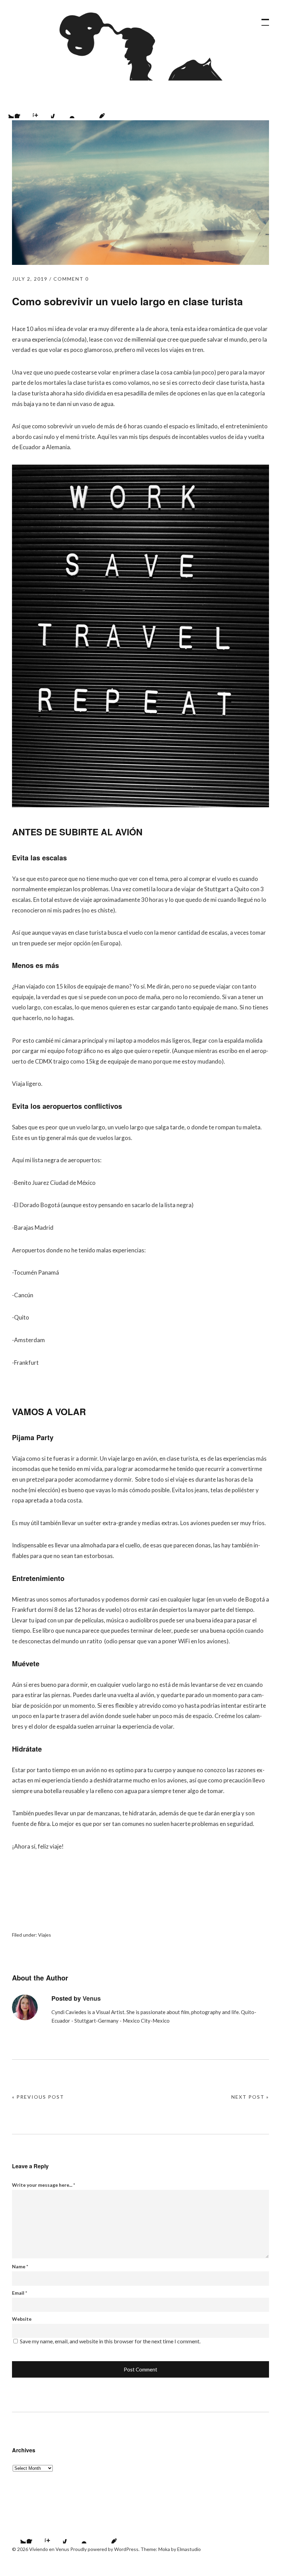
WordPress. (127, 2549)
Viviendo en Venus (132, 46)
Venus (92, 1998)
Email (20, 2293)
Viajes (45, 1935)
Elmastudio (189, 2549)
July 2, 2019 (30, 279)
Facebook (23, 110)
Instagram (41, 110)
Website (22, 2319)
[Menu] (262, 19)
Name (20, 2266)
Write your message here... (44, 2185)
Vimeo (78, 110)
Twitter (17, 2535)
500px (60, 110)
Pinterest (96, 110)
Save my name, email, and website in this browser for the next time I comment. (110, 2341)
